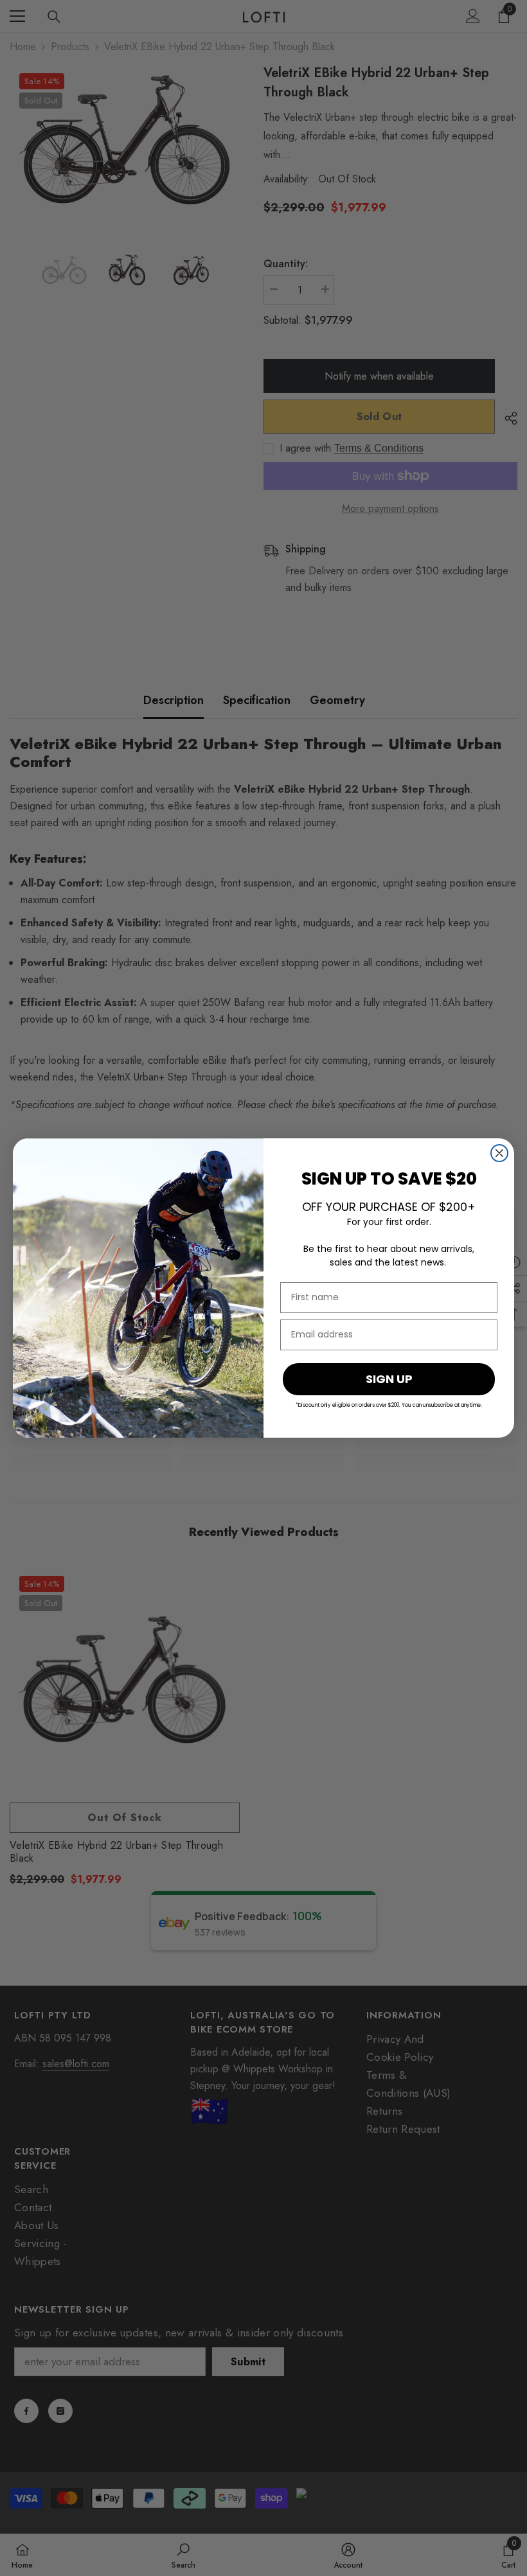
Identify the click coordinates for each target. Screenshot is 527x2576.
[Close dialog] (499, 1153)
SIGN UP (389, 1379)
